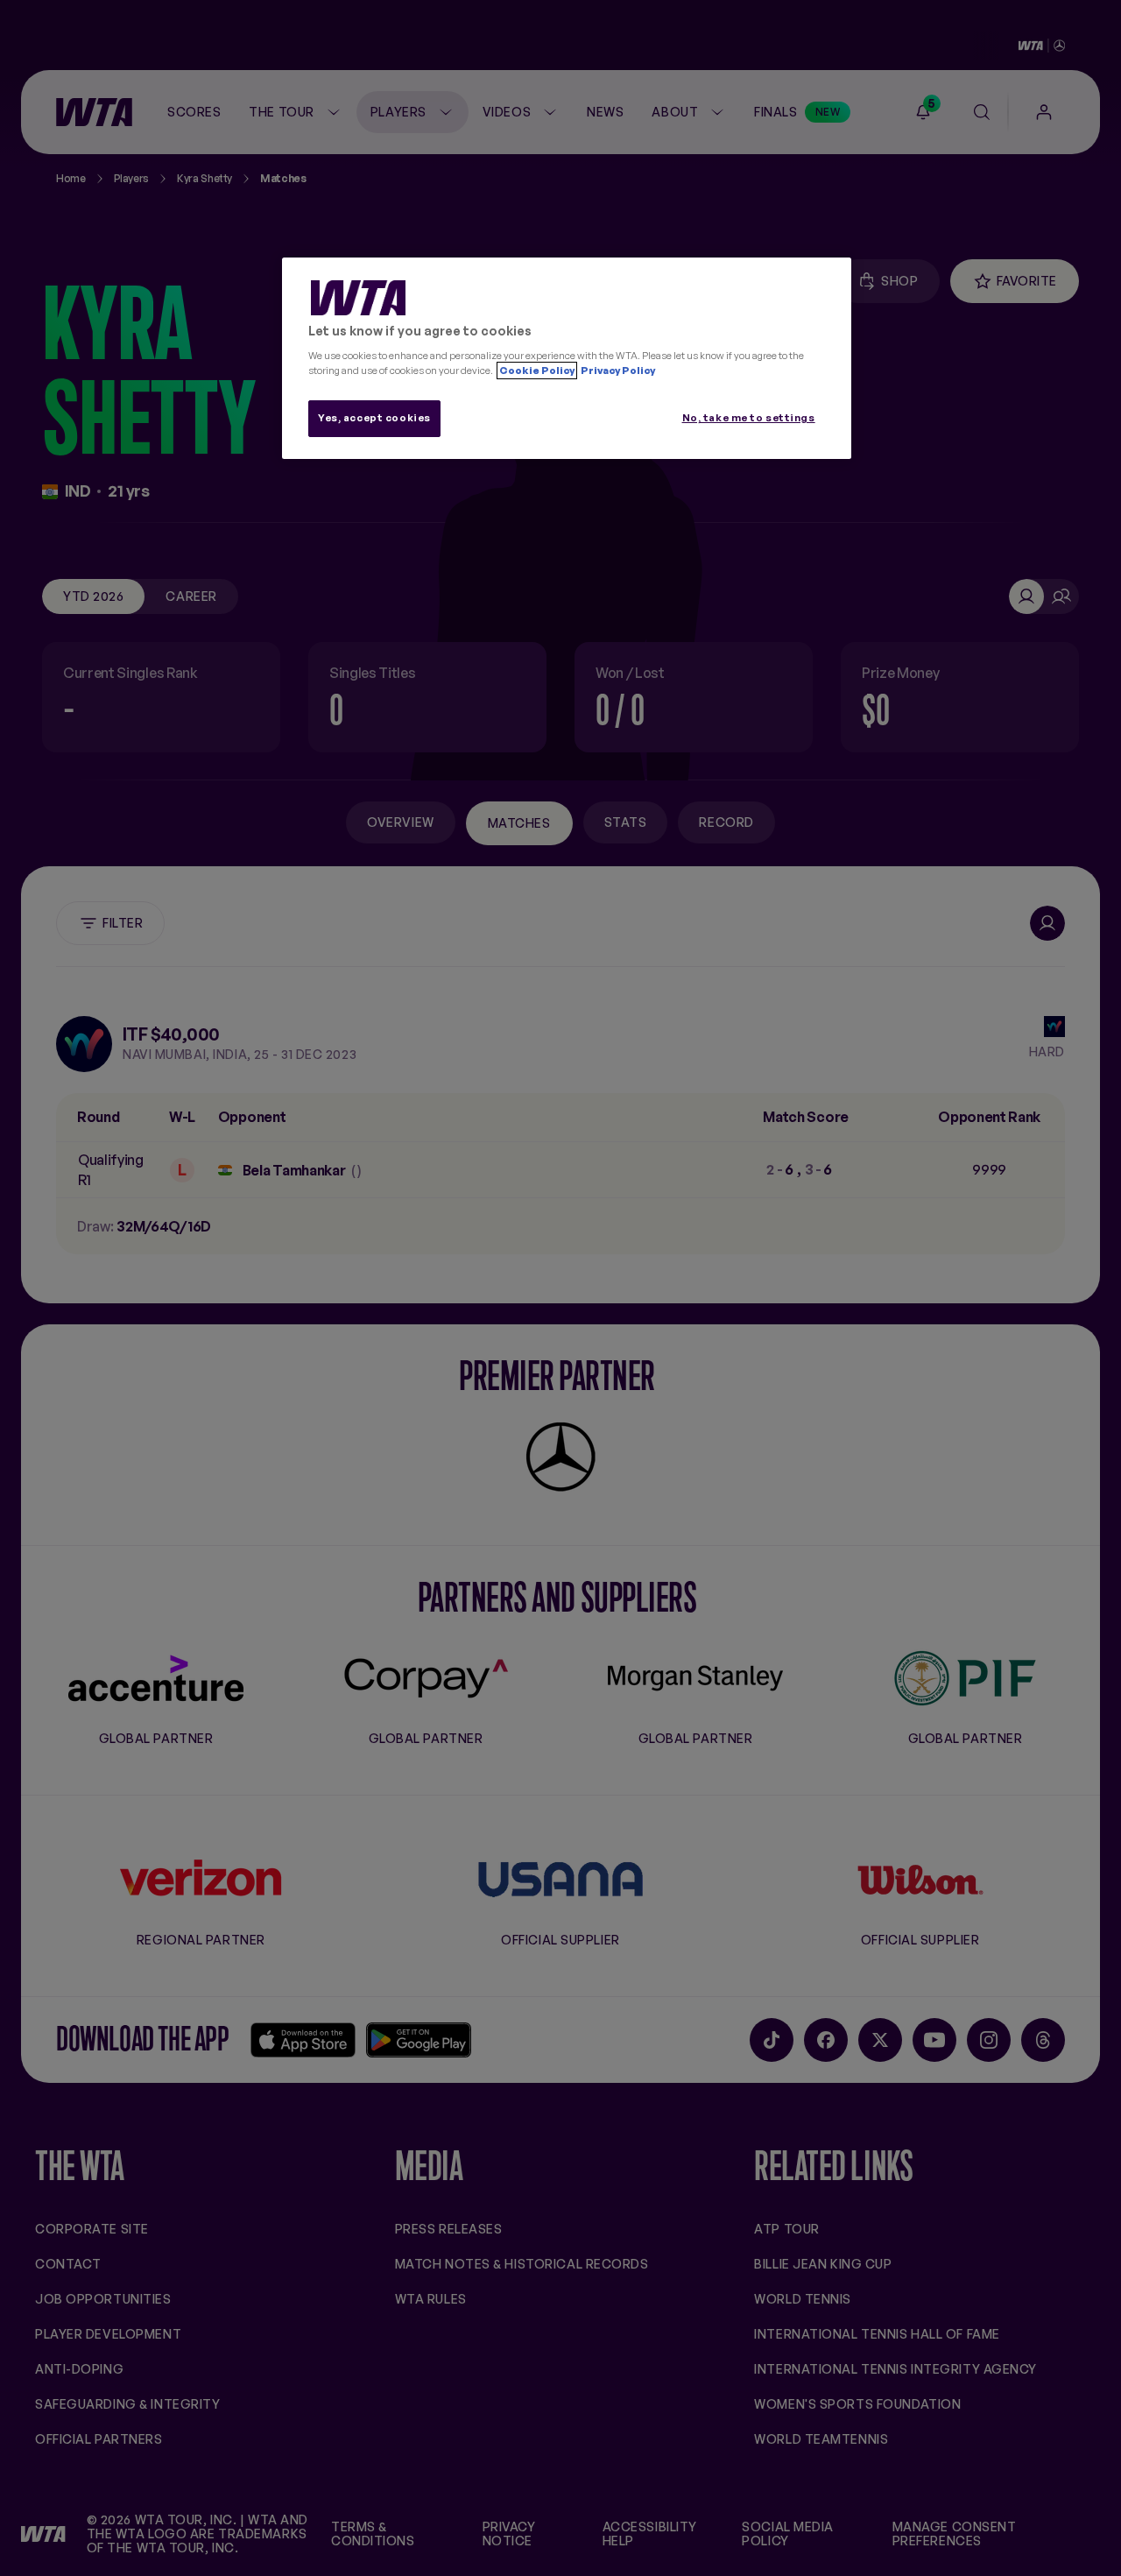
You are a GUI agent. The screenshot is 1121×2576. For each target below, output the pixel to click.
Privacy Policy (617, 371)
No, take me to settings (749, 418)
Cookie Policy (537, 371)
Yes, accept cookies (374, 418)
